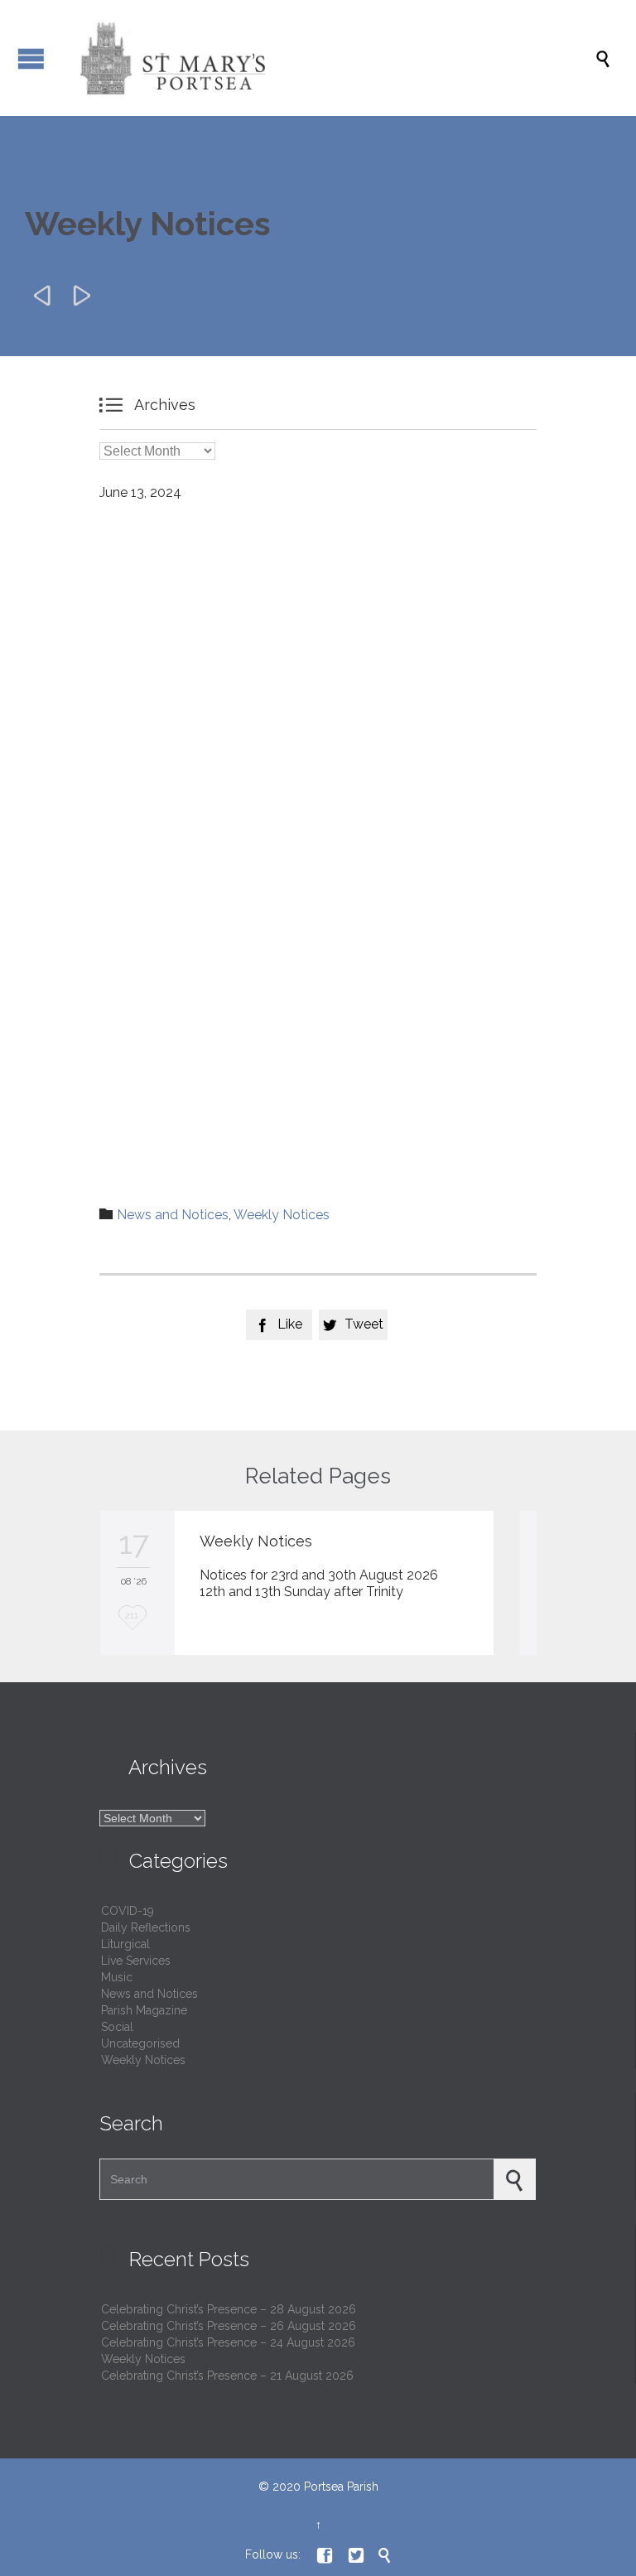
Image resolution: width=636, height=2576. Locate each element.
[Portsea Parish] (326, 58)
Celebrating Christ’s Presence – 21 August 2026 (227, 2376)
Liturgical (125, 1944)
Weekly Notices (282, 1215)
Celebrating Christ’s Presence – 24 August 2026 (228, 2342)
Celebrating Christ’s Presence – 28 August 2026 (229, 2309)
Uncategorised (140, 2043)
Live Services (136, 1961)
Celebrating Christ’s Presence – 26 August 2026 (229, 2326)
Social (117, 2027)
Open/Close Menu (31, 58)
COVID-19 (128, 1911)
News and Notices (173, 1215)
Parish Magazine (144, 2010)
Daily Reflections (146, 1927)
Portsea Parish (341, 2487)
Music (117, 1977)
